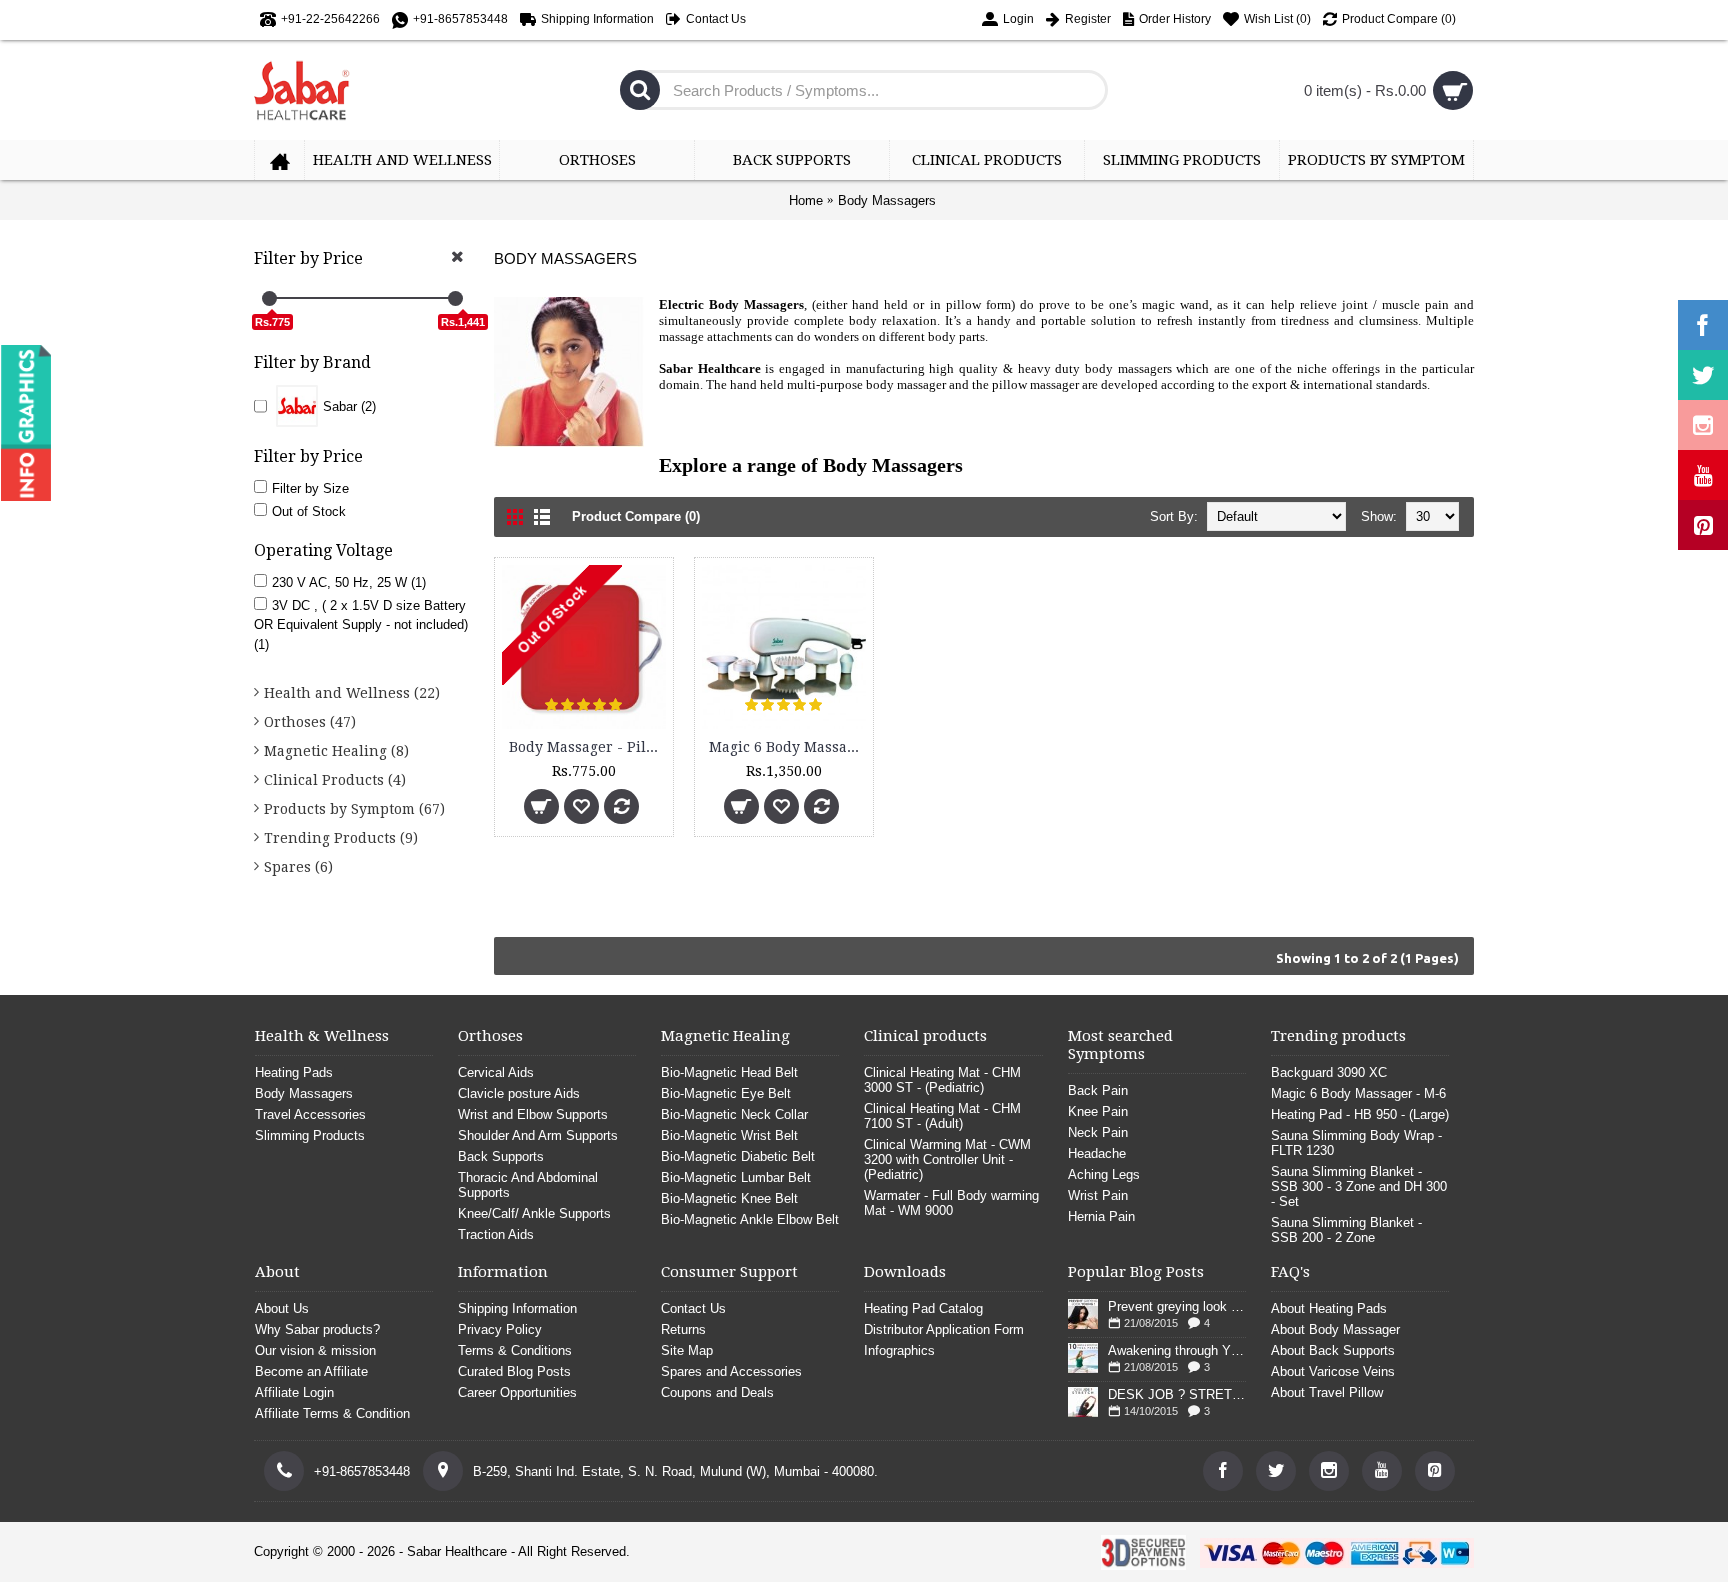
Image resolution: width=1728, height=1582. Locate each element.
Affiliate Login (294, 1392)
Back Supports (501, 1156)
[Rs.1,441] (455, 298)
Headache (1097, 1153)
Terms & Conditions (515, 1350)
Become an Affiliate (311, 1371)
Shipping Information (517, 1308)
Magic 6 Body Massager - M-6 (787, 747)
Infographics (899, 1350)
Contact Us (693, 1308)
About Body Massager (1335, 1329)
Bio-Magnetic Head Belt (729, 1072)
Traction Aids (496, 1234)
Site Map (687, 1350)
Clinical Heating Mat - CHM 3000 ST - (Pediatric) (942, 1080)
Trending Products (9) (341, 838)
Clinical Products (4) (335, 780)
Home (806, 200)
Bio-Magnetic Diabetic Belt (738, 1156)
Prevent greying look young (1177, 1306)
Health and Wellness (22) (352, 693)
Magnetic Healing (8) (336, 751)
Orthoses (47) (310, 722)
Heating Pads (294, 1072)
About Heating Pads (1329, 1308)
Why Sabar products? (317, 1329)
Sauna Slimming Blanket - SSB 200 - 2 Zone (1346, 1230)
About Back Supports (1333, 1350)
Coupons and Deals (717, 1392)
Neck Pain (1098, 1132)
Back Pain (1098, 1090)
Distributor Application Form (944, 1329)
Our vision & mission (315, 1350)
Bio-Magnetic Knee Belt (729, 1198)
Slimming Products (310, 1135)
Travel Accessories (310, 1114)
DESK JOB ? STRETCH (1177, 1394)
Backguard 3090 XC (1329, 1072)
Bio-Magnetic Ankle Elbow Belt (750, 1219)
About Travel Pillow (1327, 1392)
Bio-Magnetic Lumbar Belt (736, 1177)
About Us (282, 1308)
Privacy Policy (500, 1329)
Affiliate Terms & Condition (332, 1413)
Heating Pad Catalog (923, 1308)
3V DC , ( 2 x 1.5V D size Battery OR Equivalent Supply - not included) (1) (361, 625)
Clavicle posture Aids (519, 1093)
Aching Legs (1104, 1174)
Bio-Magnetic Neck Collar (734, 1114)
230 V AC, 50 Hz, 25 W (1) (349, 582)
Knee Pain (1098, 1111)
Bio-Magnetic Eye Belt (726, 1093)
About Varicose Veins (1333, 1371)
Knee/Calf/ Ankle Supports (534, 1213)
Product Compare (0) (636, 516)
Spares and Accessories (731, 1371)
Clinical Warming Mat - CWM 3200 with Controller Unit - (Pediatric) (947, 1159)
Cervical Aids (496, 1072)
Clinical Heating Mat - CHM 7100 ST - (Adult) (942, 1116)
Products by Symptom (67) (354, 809)
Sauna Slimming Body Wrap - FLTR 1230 (1356, 1143)
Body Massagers (887, 200)
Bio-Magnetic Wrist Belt (729, 1135)
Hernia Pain (1101, 1216)
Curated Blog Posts (514, 1371)
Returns (683, 1329)
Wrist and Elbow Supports (533, 1114)
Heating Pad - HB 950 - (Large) (1360, 1114)
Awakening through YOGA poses (1177, 1350)
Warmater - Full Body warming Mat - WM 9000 (951, 1203)
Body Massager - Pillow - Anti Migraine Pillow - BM (587, 747)
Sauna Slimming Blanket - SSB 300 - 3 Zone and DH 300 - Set (1359, 1186)
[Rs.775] (269, 298)
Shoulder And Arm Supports (538, 1135)
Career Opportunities (517, 1392)
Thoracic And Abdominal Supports (528, 1185)
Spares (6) (298, 867)
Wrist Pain (1098, 1195)
